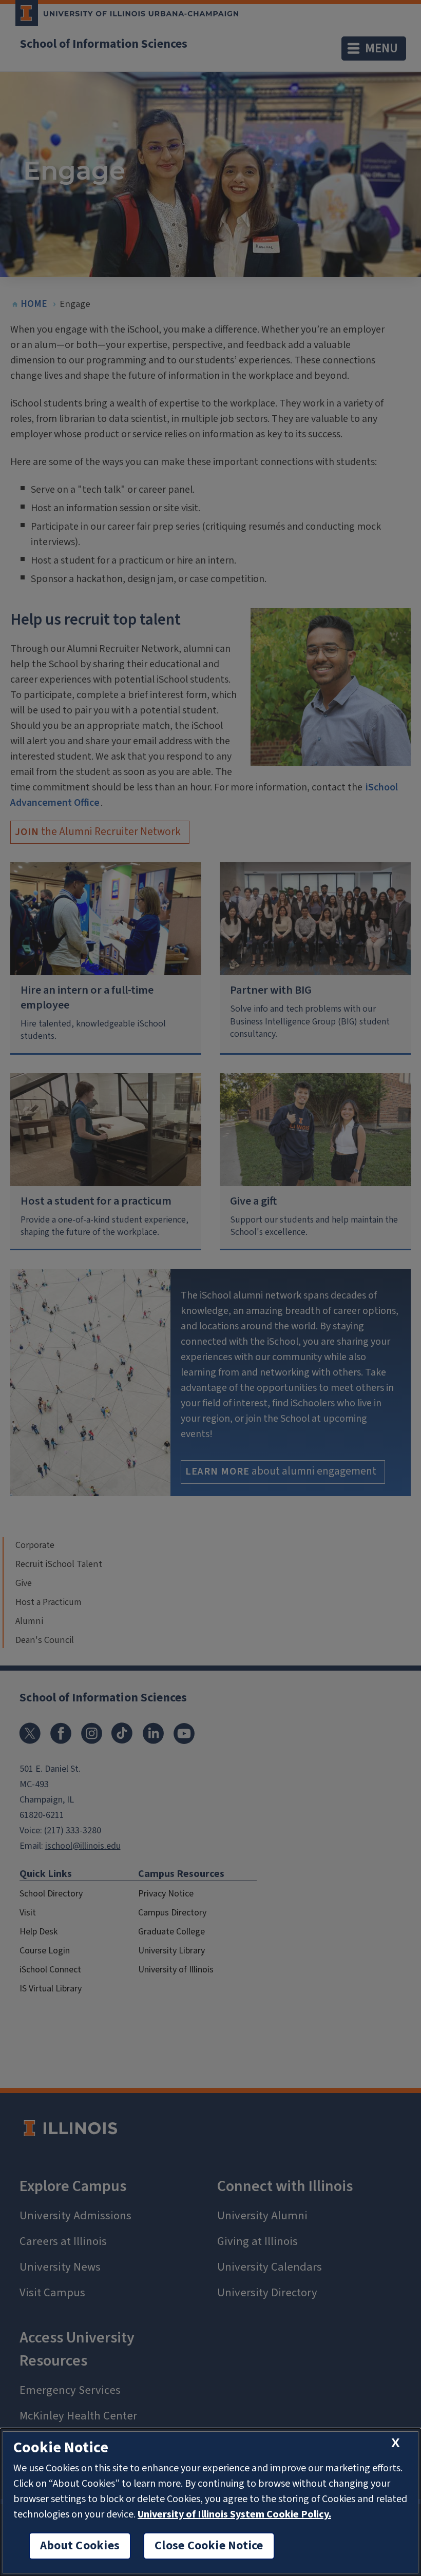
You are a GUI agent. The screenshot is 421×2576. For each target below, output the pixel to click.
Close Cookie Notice (209, 2546)
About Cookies (80, 2546)
